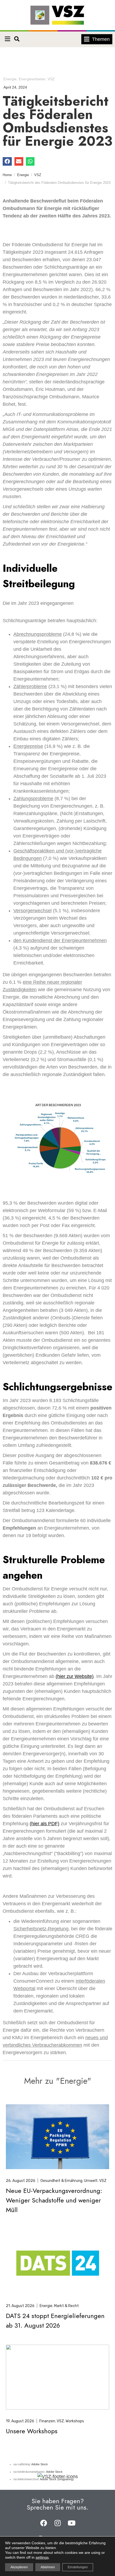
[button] (7, 39)
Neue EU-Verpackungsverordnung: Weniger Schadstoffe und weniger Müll (54, 2200)
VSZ (51, 79)
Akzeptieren (19, 2567)
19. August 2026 (20, 2421)
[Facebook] (44, 2523)
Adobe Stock (40, 2464)
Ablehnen (48, 2567)
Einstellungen (78, 2567)
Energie (10, 79)
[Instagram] (57, 2523)
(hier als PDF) (45, 1824)
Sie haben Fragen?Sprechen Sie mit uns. (57, 2504)
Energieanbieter (32, 79)
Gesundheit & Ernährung (61, 2181)
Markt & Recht (66, 2306)
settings (42, 2557)
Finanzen (47, 2421)
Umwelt (91, 2181)
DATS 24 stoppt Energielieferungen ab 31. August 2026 (55, 2321)
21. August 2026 (20, 2306)
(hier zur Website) (75, 1676)
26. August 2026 (21, 2181)
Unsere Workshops (32, 2431)
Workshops (75, 2421)
